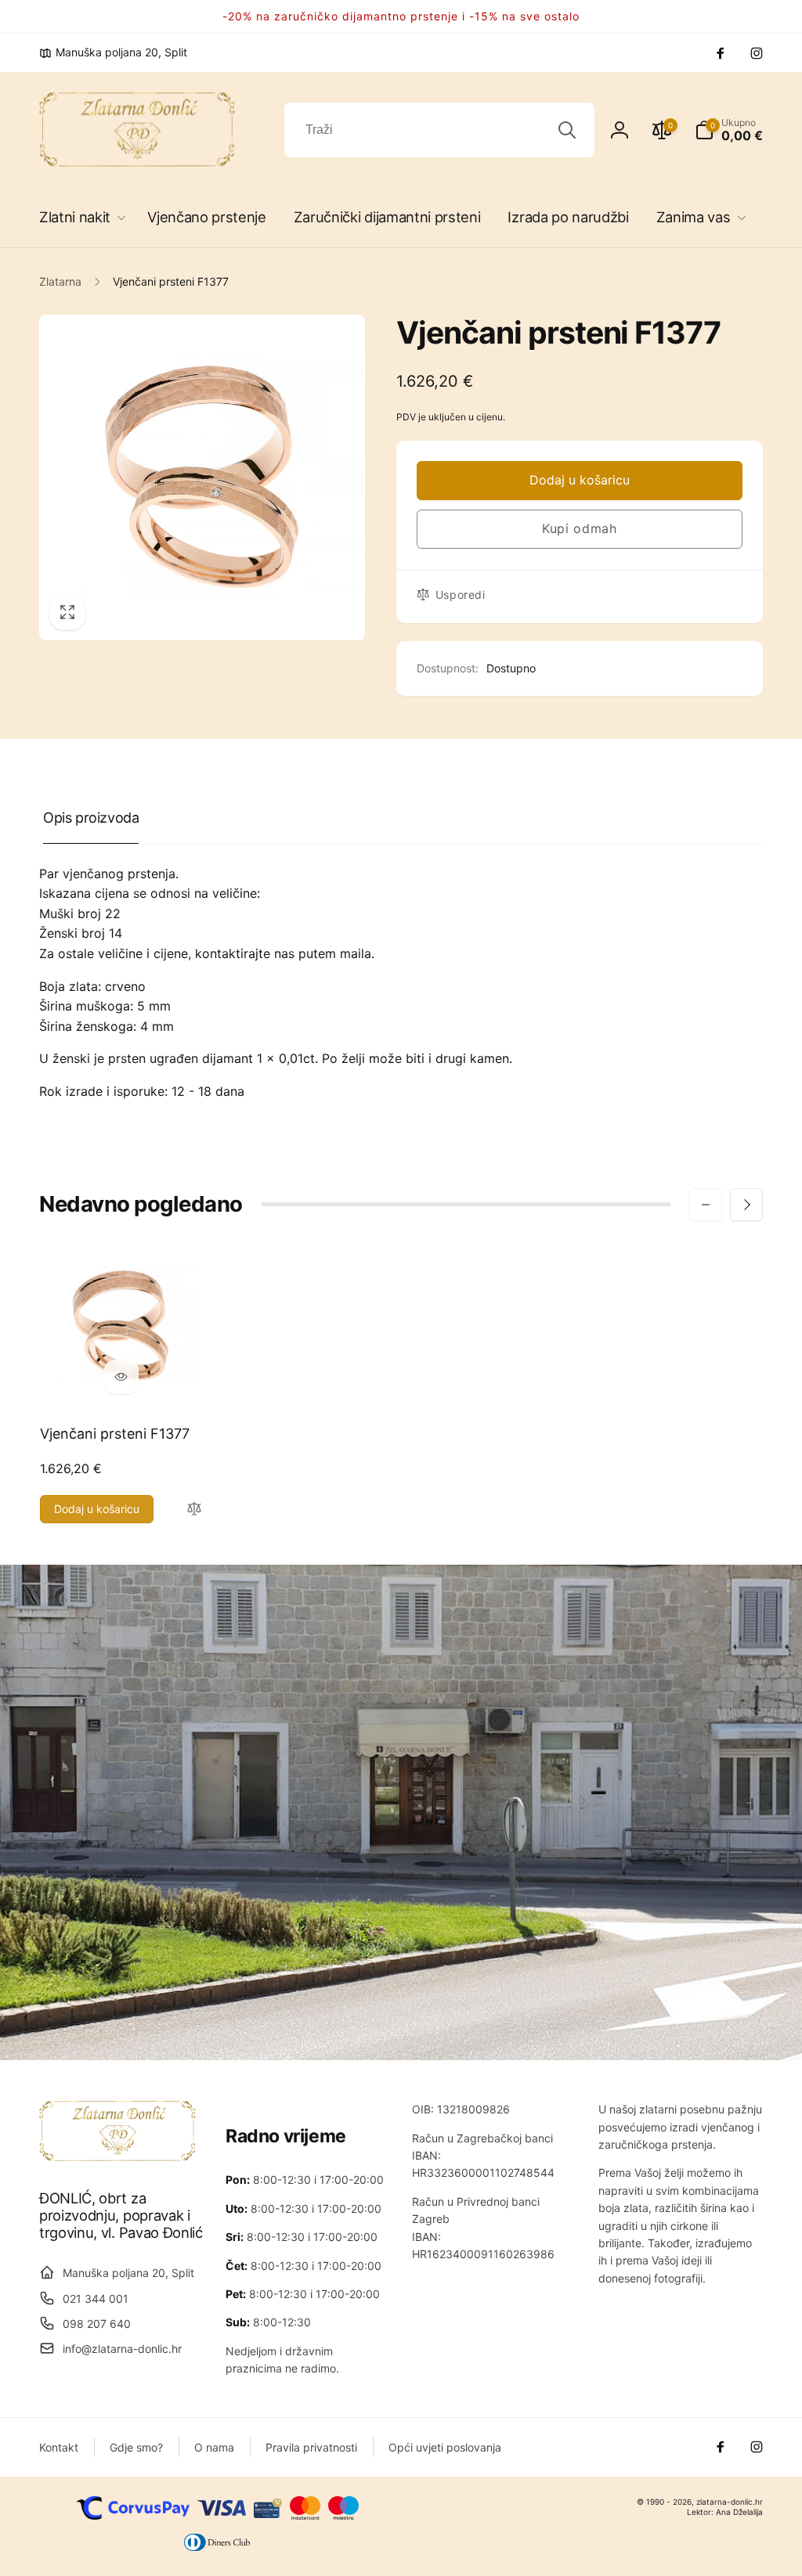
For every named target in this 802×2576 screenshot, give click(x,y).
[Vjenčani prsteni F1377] (121, 1377)
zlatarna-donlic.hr (730, 2502)
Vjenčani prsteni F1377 (115, 1434)
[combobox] (439, 130)
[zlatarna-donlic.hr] (117, 2156)
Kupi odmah (580, 528)
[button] (79, 217)
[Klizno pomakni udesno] (746, 1205)
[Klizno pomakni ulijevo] (706, 1205)
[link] (113, 52)
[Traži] (567, 130)
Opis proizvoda (91, 818)
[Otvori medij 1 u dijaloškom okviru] (202, 477)
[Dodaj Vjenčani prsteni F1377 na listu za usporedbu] (194, 1510)
